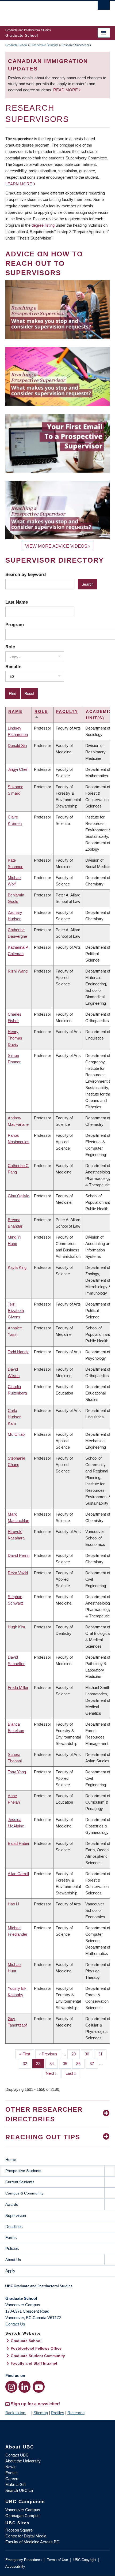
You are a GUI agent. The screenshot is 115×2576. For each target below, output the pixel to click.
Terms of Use (57, 2560)
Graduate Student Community (38, 2356)
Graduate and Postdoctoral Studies (57, 2288)
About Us (13, 2260)
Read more (66, 90)
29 (76, 2054)
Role (10, 647)
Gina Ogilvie (18, 1196)
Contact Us (15, 2324)
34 (54, 2064)
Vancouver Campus (23, 2510)
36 (80, 2064)
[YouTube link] (39, 2387)
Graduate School (16, 45)
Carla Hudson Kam (15, 1417)
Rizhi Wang (18, 971)
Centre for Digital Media (26, 2536)
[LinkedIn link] (24, 2387)
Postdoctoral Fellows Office (36, 2348)
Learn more (19, 184)
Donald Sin (17, 745)
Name (15, 711)
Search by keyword (26, 574)
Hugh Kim (16, 1627)
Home (11, 2160)
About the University (23, 2461)
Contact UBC (17, 2455)
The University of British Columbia (42, 11)
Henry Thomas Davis (15, 1038)
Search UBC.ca (19, 2490)
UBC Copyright (85, 2560)
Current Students (20, 2182)
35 (67, 2064)
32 (27, 2064)
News (10, 2467)
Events (11, 2473)
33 (40, 2064)
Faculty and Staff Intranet (34, 2363)
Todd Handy (18, 1352)
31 (102, 2054)
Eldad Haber (19, 1843)
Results (13, 667)
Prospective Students (44, 45)
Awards (12, 2204)
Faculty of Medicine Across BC (32, 2542)
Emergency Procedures (24, 2560)
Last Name (17, 602)
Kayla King (17, 1267)
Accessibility (15, 2566)
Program (15, 625)
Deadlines (14, 2227)
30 (89, 2054)
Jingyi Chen (18, 769)
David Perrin (19, 1555)
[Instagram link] (11, 2387)
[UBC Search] (104, 7)
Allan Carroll (18, 1874)
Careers (12, 2479)
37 (94, 2064)
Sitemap (41, 2413)
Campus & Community (24, 2193)
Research (76, 2413)
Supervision (16, 2216)
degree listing (43, 225)
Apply (10, 2271)
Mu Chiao (16, 1434)
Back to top (16, 2413)
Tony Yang (17, 1772)
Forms (11, 2237)
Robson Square (19, 2530)
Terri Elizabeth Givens (16, 1311)
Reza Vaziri (18, 1573)
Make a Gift (16, 2485)
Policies (12, 2248)
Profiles (58, 2413)
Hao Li (13, 1904)
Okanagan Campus (22, 2516)
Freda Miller (18, 1687)
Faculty (67, 711)
